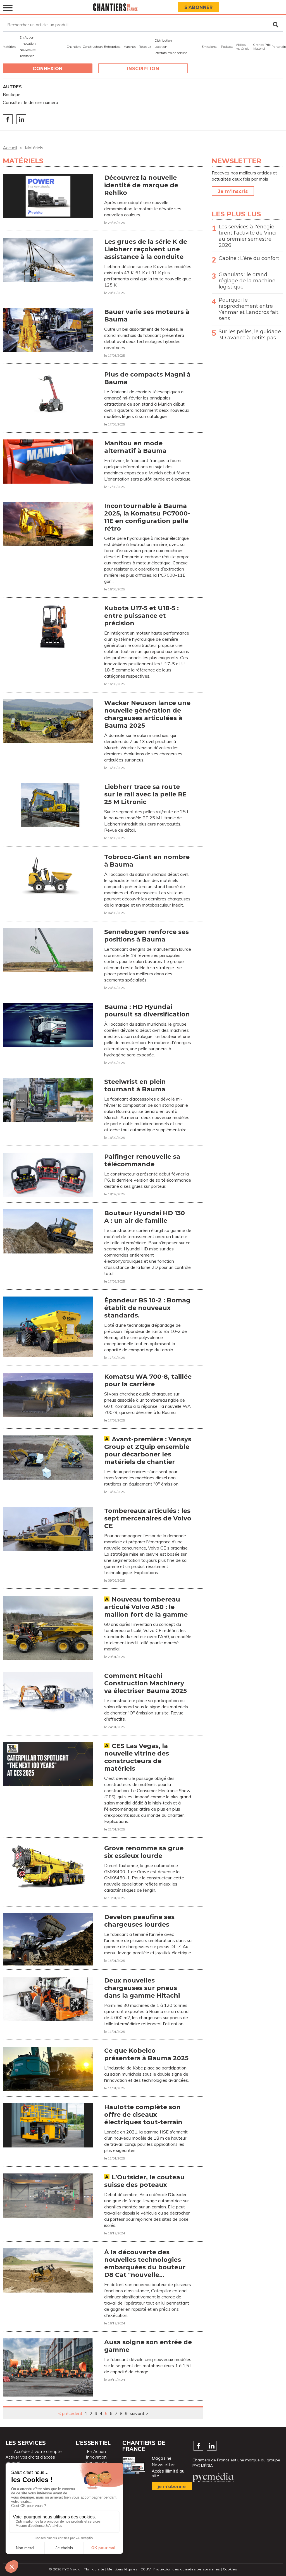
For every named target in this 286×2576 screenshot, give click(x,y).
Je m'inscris (233, 191)
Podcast (227, 47)
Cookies (230, 2569)
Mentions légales (122, 2569)
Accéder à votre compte (38, 2452)
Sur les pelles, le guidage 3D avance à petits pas (250, 335)
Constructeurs (93, 47)
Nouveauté (28, 50)
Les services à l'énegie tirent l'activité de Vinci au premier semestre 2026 (248, 236)
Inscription (143, 69)
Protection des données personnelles (187, 2569)
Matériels (9, 47)
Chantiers (74, 47)
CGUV (146, 2569)
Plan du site (94, 2569)
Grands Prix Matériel (262, 47)
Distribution (163, 41)
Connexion (48, 69)
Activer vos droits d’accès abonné (30, 2460)
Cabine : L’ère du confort (249, 258)
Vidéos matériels (242, 47)
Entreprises (112, 47)
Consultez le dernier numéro (30, 102)
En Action (27, 37)
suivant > (139, 2413)
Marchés (130, 47)
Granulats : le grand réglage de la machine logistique (247, 281)
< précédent (70, 2413)
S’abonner (199, 7)
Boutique (12, 94)
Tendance (27, 56)
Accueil (10, 148)
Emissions (209, 47)
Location (161, 47)
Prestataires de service (171, 53)
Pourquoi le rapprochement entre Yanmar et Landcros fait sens (249, 309)
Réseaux (145, 47)
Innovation (28, 44)
